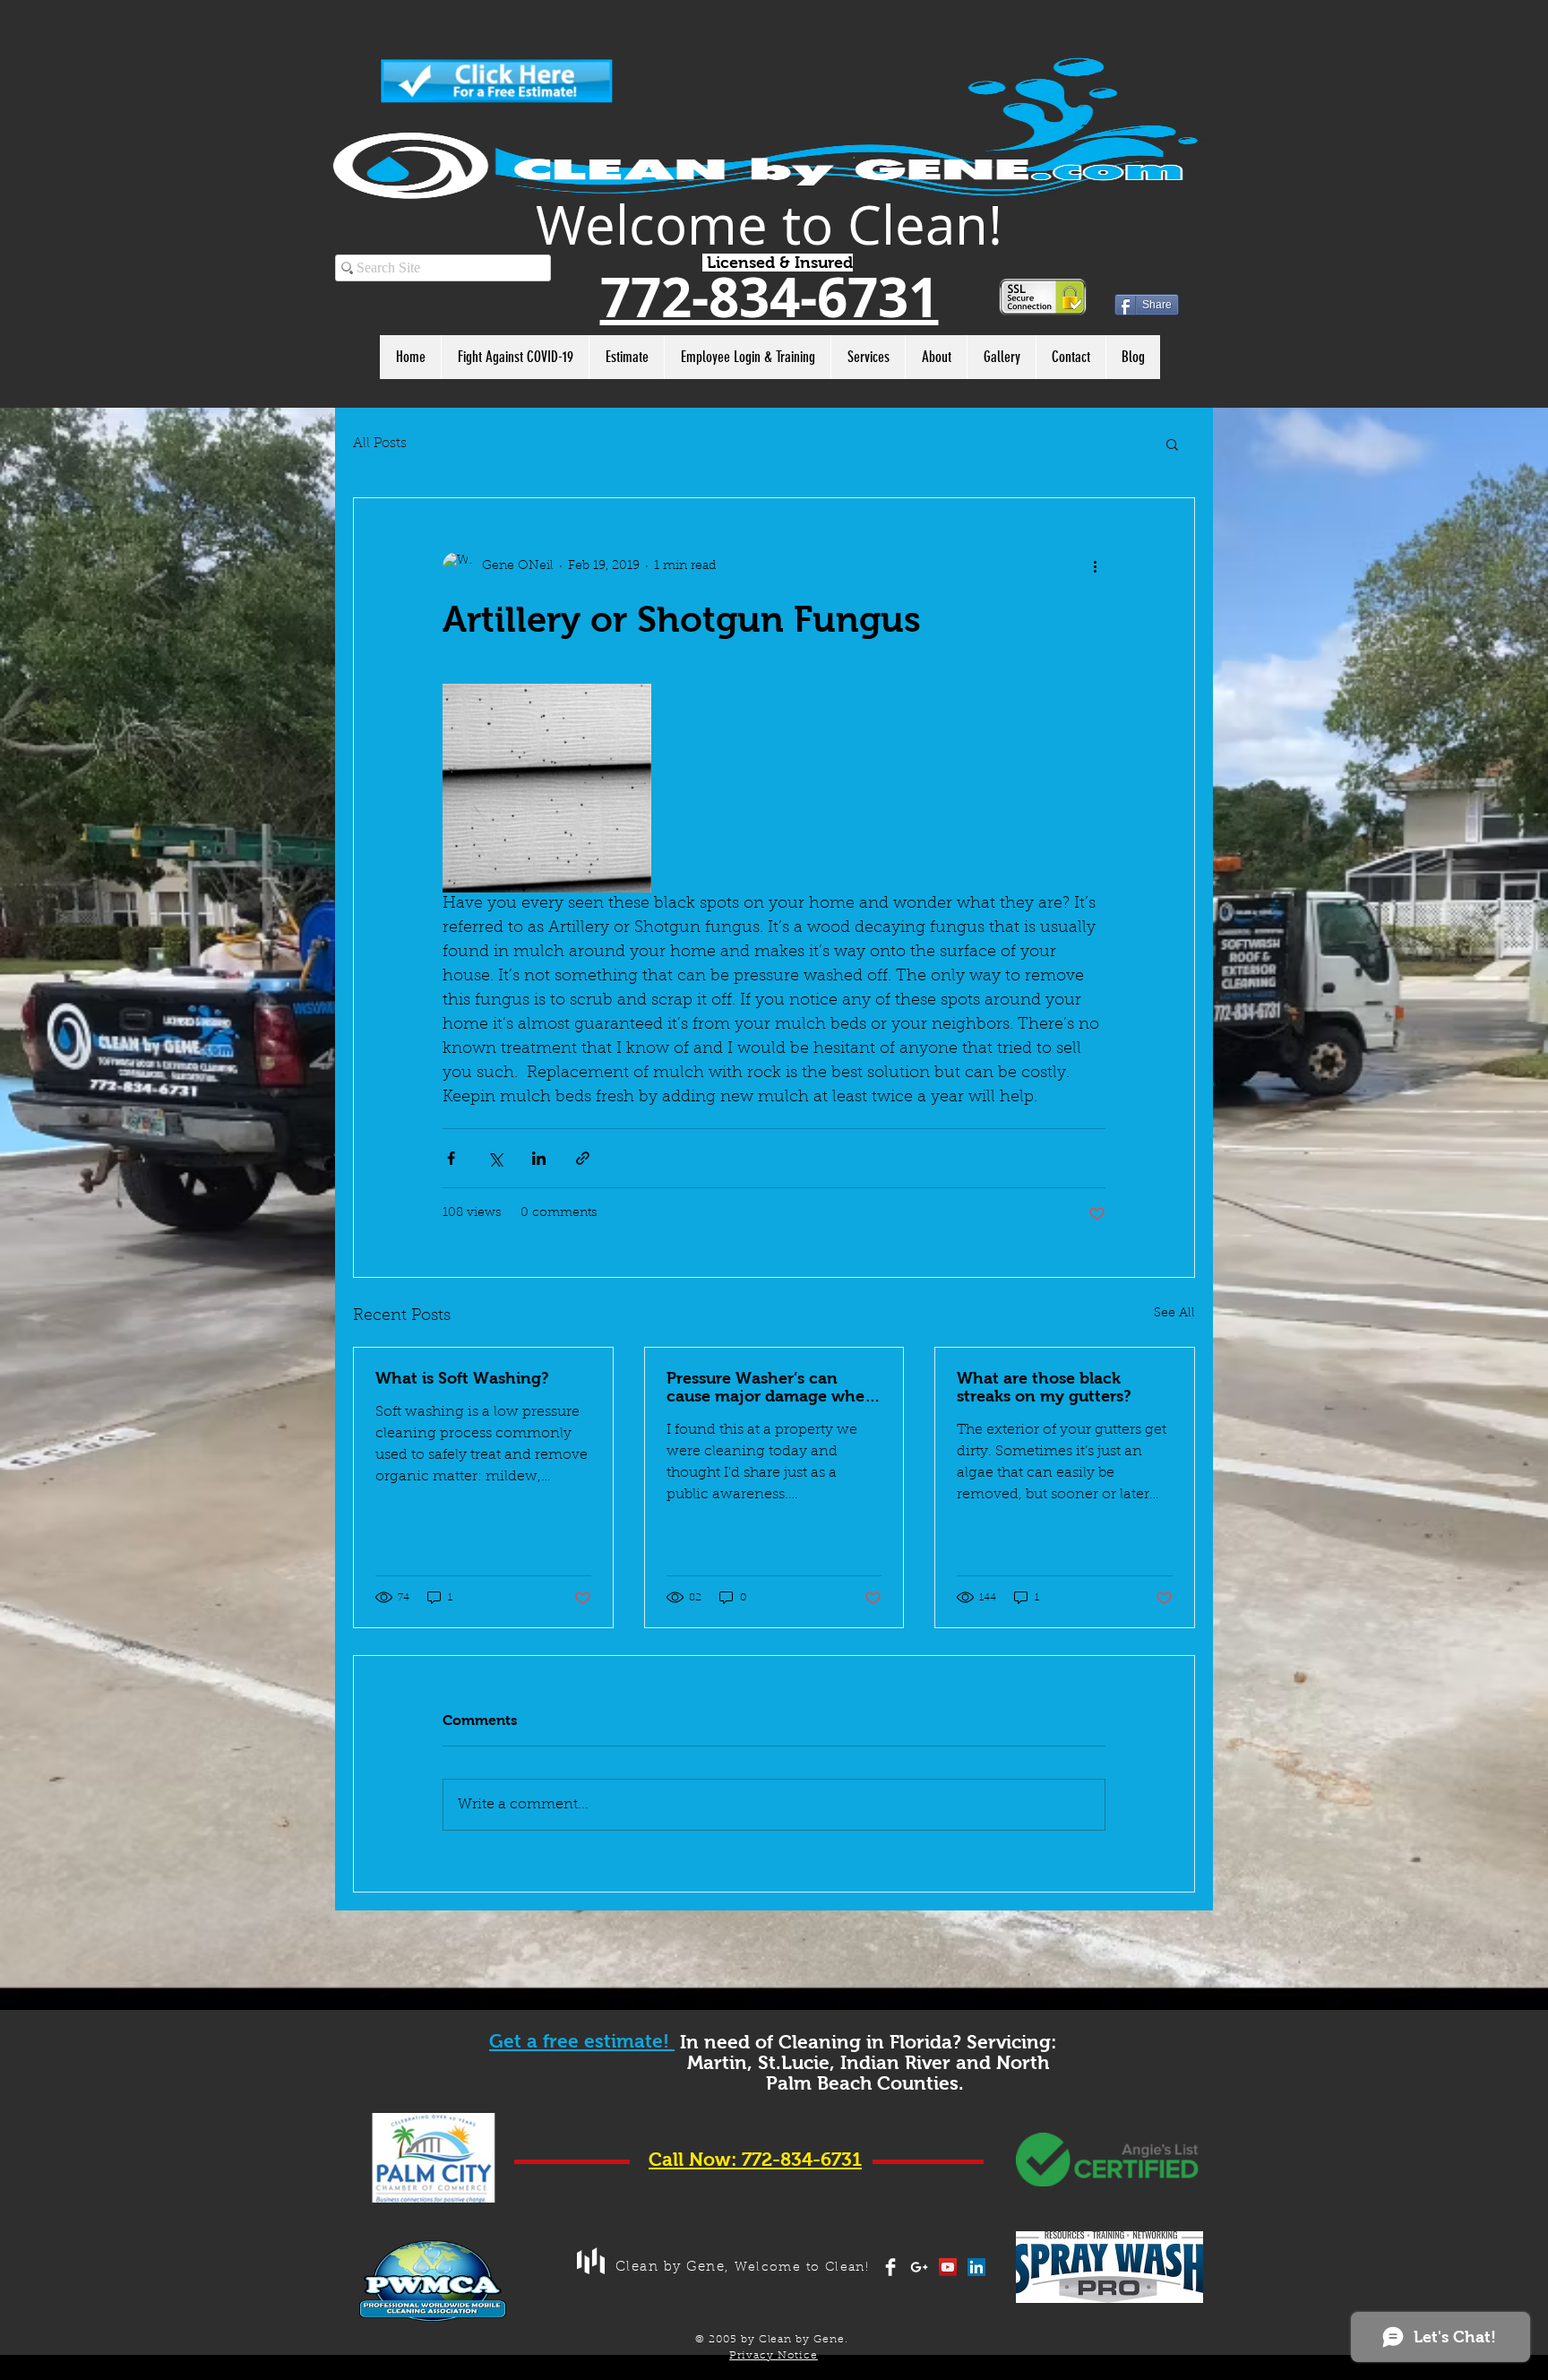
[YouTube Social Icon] (948, 2267)
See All (1174, 1314)
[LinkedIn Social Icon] (976, 2267)
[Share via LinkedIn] (539, 1158)
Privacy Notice (774, 2356)
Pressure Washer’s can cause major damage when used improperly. (771, 1387)
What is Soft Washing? (462, 1378)
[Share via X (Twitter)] (495, 1158)
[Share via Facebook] (451, 1158)
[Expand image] (547, 788)
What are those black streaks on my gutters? (1044, 1387)
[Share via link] (583, 1158)
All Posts (380, 444)
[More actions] (1095, 566)
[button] (1172, 444)
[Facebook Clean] (890, 2267)
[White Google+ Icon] (919, 2267)
